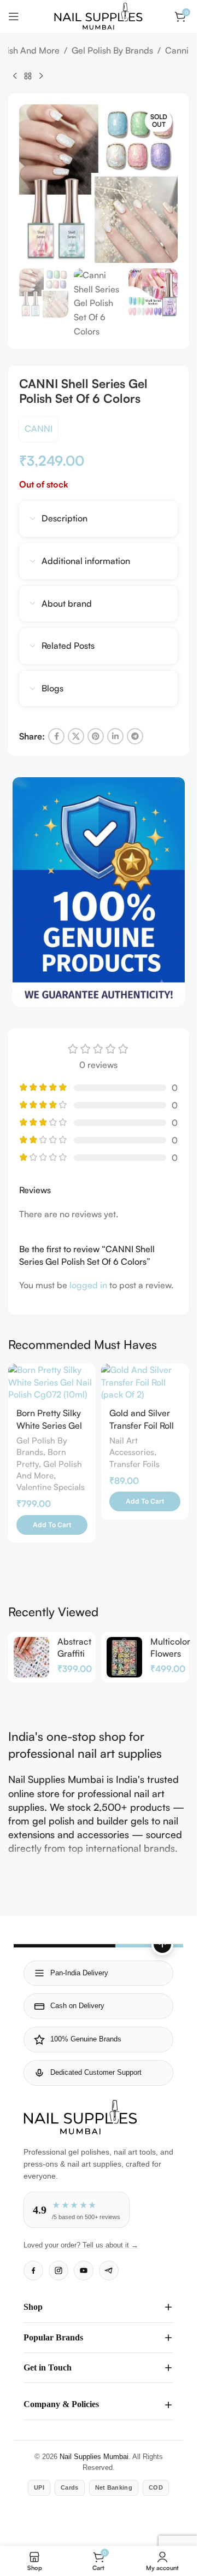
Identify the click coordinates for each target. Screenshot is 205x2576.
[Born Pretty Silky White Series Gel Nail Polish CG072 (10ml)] (52, 1382)
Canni (177, 50)
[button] (52, 1525)
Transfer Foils (134, 1464)
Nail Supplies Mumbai (94, 2457)
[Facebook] (33, 2270)
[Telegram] (109, 2270)
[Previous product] (15, 76)
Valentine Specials (51, 1487)
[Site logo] (98, 15)
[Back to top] (162, 1944)
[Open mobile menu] (14, 16)
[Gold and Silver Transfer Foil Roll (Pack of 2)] (145, 1382)
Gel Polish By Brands (112, 50)
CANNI (39, 429)
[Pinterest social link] (96, 736)
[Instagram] (58, 2270)
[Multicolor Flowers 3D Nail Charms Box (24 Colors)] (124, 1657)
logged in (88, 1285)
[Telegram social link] (135, 736)
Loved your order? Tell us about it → (81, 2245)
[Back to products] (28, 76)
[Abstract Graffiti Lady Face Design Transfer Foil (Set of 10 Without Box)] (31, 1657)
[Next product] (41, 76)
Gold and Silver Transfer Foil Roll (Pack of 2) (142, 1425)
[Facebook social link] (56, 736)
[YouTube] (84, 2270)
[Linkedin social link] (115, 736)
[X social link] (76, 736)
